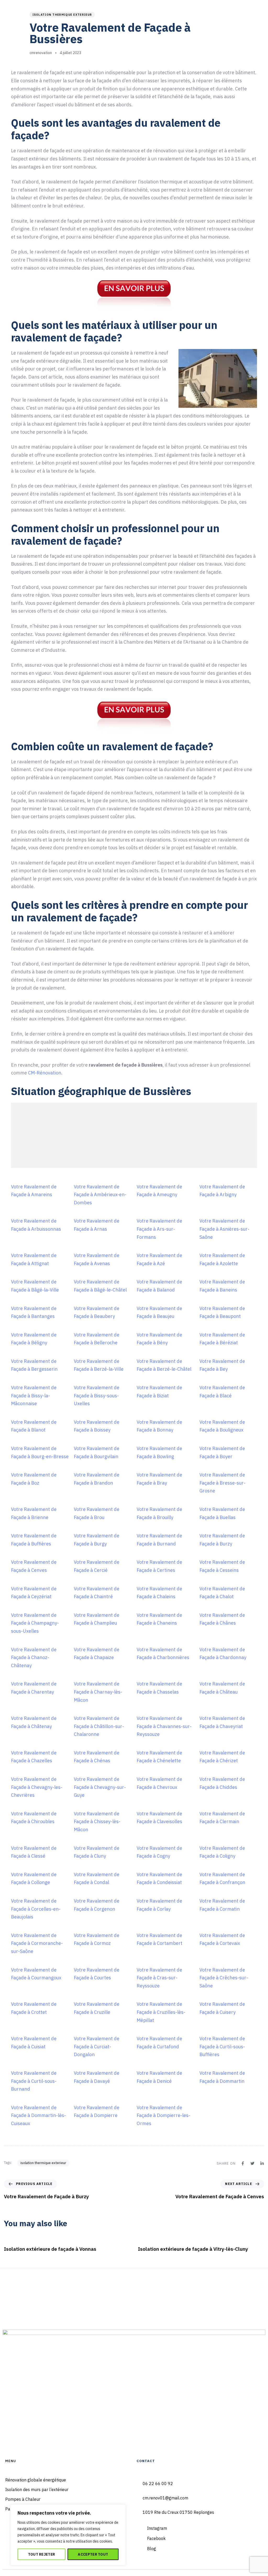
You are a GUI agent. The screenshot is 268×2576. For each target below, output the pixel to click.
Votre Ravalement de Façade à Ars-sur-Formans (159, 1229)
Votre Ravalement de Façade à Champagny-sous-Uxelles (35, 1623)
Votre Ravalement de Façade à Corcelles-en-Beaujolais (36, 1909)
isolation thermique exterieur (62, 15)
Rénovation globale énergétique (36, 2480)
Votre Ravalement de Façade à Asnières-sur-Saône (224, 1229)
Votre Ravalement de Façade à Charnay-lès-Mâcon (98, 1692)
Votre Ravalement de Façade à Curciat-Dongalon (97, 2046)
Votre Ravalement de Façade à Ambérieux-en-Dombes (100, 1195)
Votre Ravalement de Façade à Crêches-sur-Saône (224, 1978)
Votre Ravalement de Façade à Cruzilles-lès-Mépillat (161, 2012)
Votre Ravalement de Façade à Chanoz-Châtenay (34, 1658)
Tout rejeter (42, 2554)
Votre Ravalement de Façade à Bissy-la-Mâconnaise (34, 1395)
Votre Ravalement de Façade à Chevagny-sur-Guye (100, 1787)
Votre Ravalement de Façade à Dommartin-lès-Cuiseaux (38, 2115)
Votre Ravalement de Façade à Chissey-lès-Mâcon (97, 1822)
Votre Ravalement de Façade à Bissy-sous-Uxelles (97, 1395)
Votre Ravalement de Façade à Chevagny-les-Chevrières (37, 1787)
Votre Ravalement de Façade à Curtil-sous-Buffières (222, 2046)
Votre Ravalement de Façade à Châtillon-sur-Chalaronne (99, 1726)
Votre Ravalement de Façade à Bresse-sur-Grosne (222, 1483)
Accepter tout (93, 2554)
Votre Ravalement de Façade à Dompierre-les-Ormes (163, 2115)
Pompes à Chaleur (23, 2499)
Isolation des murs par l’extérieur (37, 2490)
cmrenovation (41, 53)
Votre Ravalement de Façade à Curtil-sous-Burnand (34, 2081)
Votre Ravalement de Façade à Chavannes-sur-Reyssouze (164, 1726)
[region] (68, 2535)
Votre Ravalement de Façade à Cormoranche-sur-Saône (37, 1943)
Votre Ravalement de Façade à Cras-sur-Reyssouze (159, 1978)
